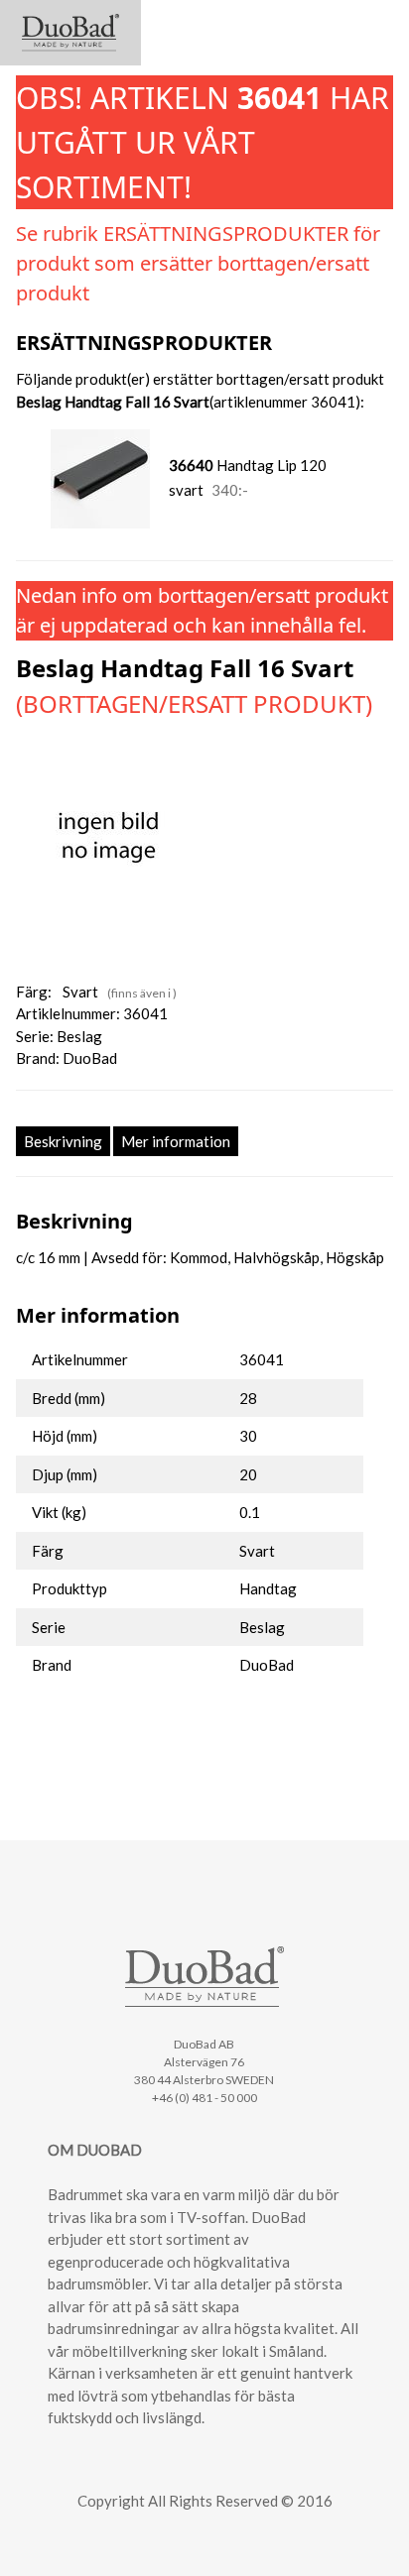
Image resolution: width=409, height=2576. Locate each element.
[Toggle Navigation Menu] (376, 24)
